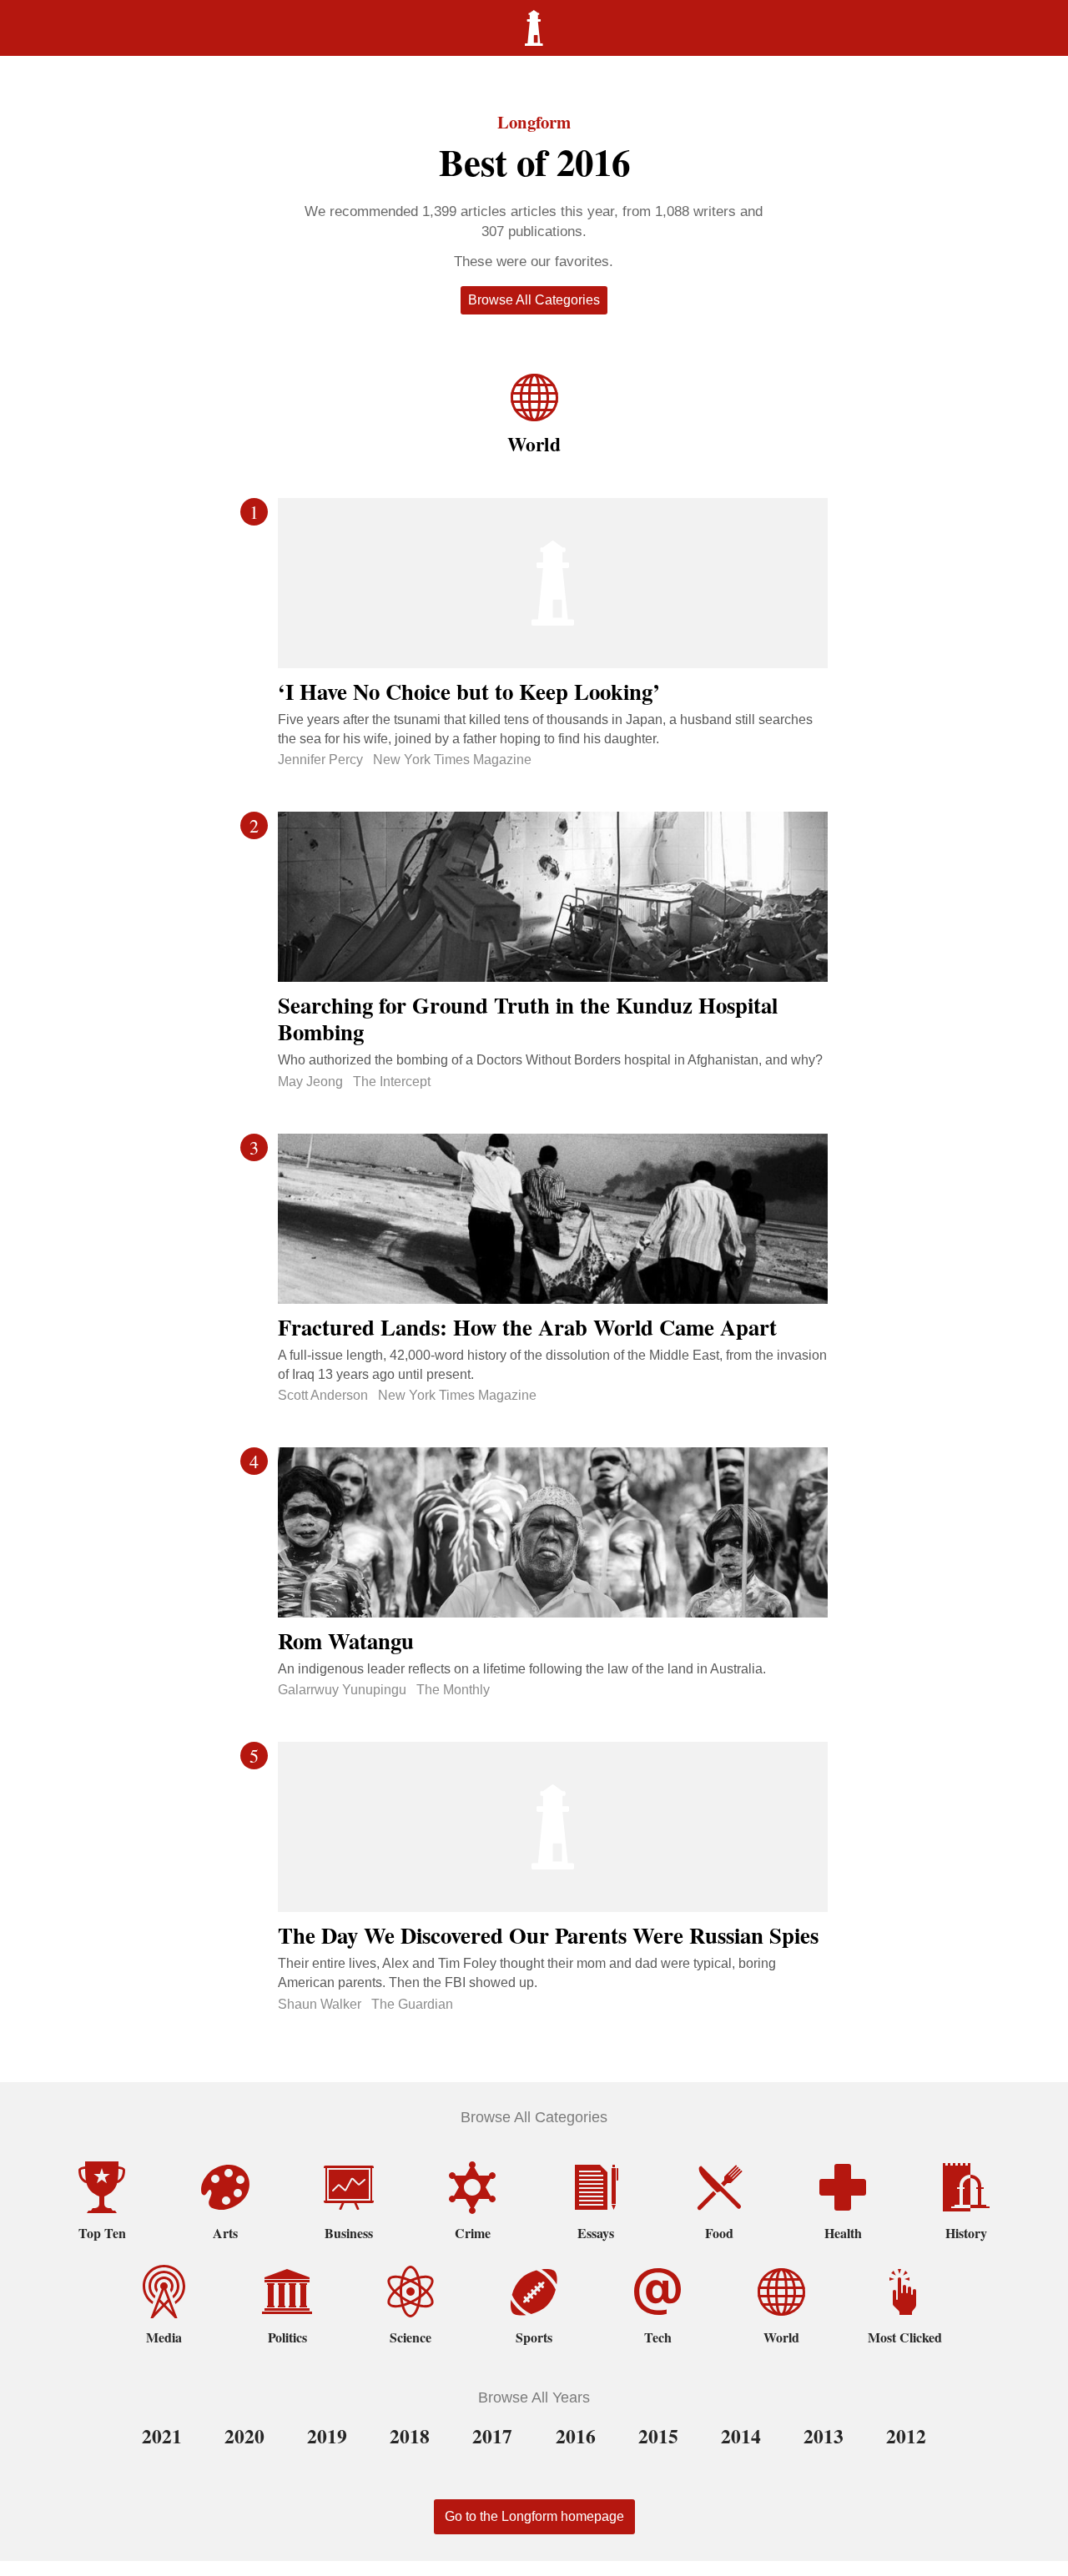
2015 (658, 2436)
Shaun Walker (320, 2004)
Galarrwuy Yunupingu (342, 1690)
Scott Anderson (323, 1395)
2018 (410, 2436)
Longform (534, 122)
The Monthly (453, 1690)
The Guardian (412, 2004)
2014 (741, 2436)
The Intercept (392, 1082)
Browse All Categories (534, 300)
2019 (327, 2436)
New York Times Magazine (452, 760)
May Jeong (310, 1082)
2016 (576, 2436)
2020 (244, 2436)
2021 (162, 2436)
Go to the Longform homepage (534, 2516)
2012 (906, 2436)
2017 (492, 2436)
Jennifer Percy (320, 760)
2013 (824, 2436)
